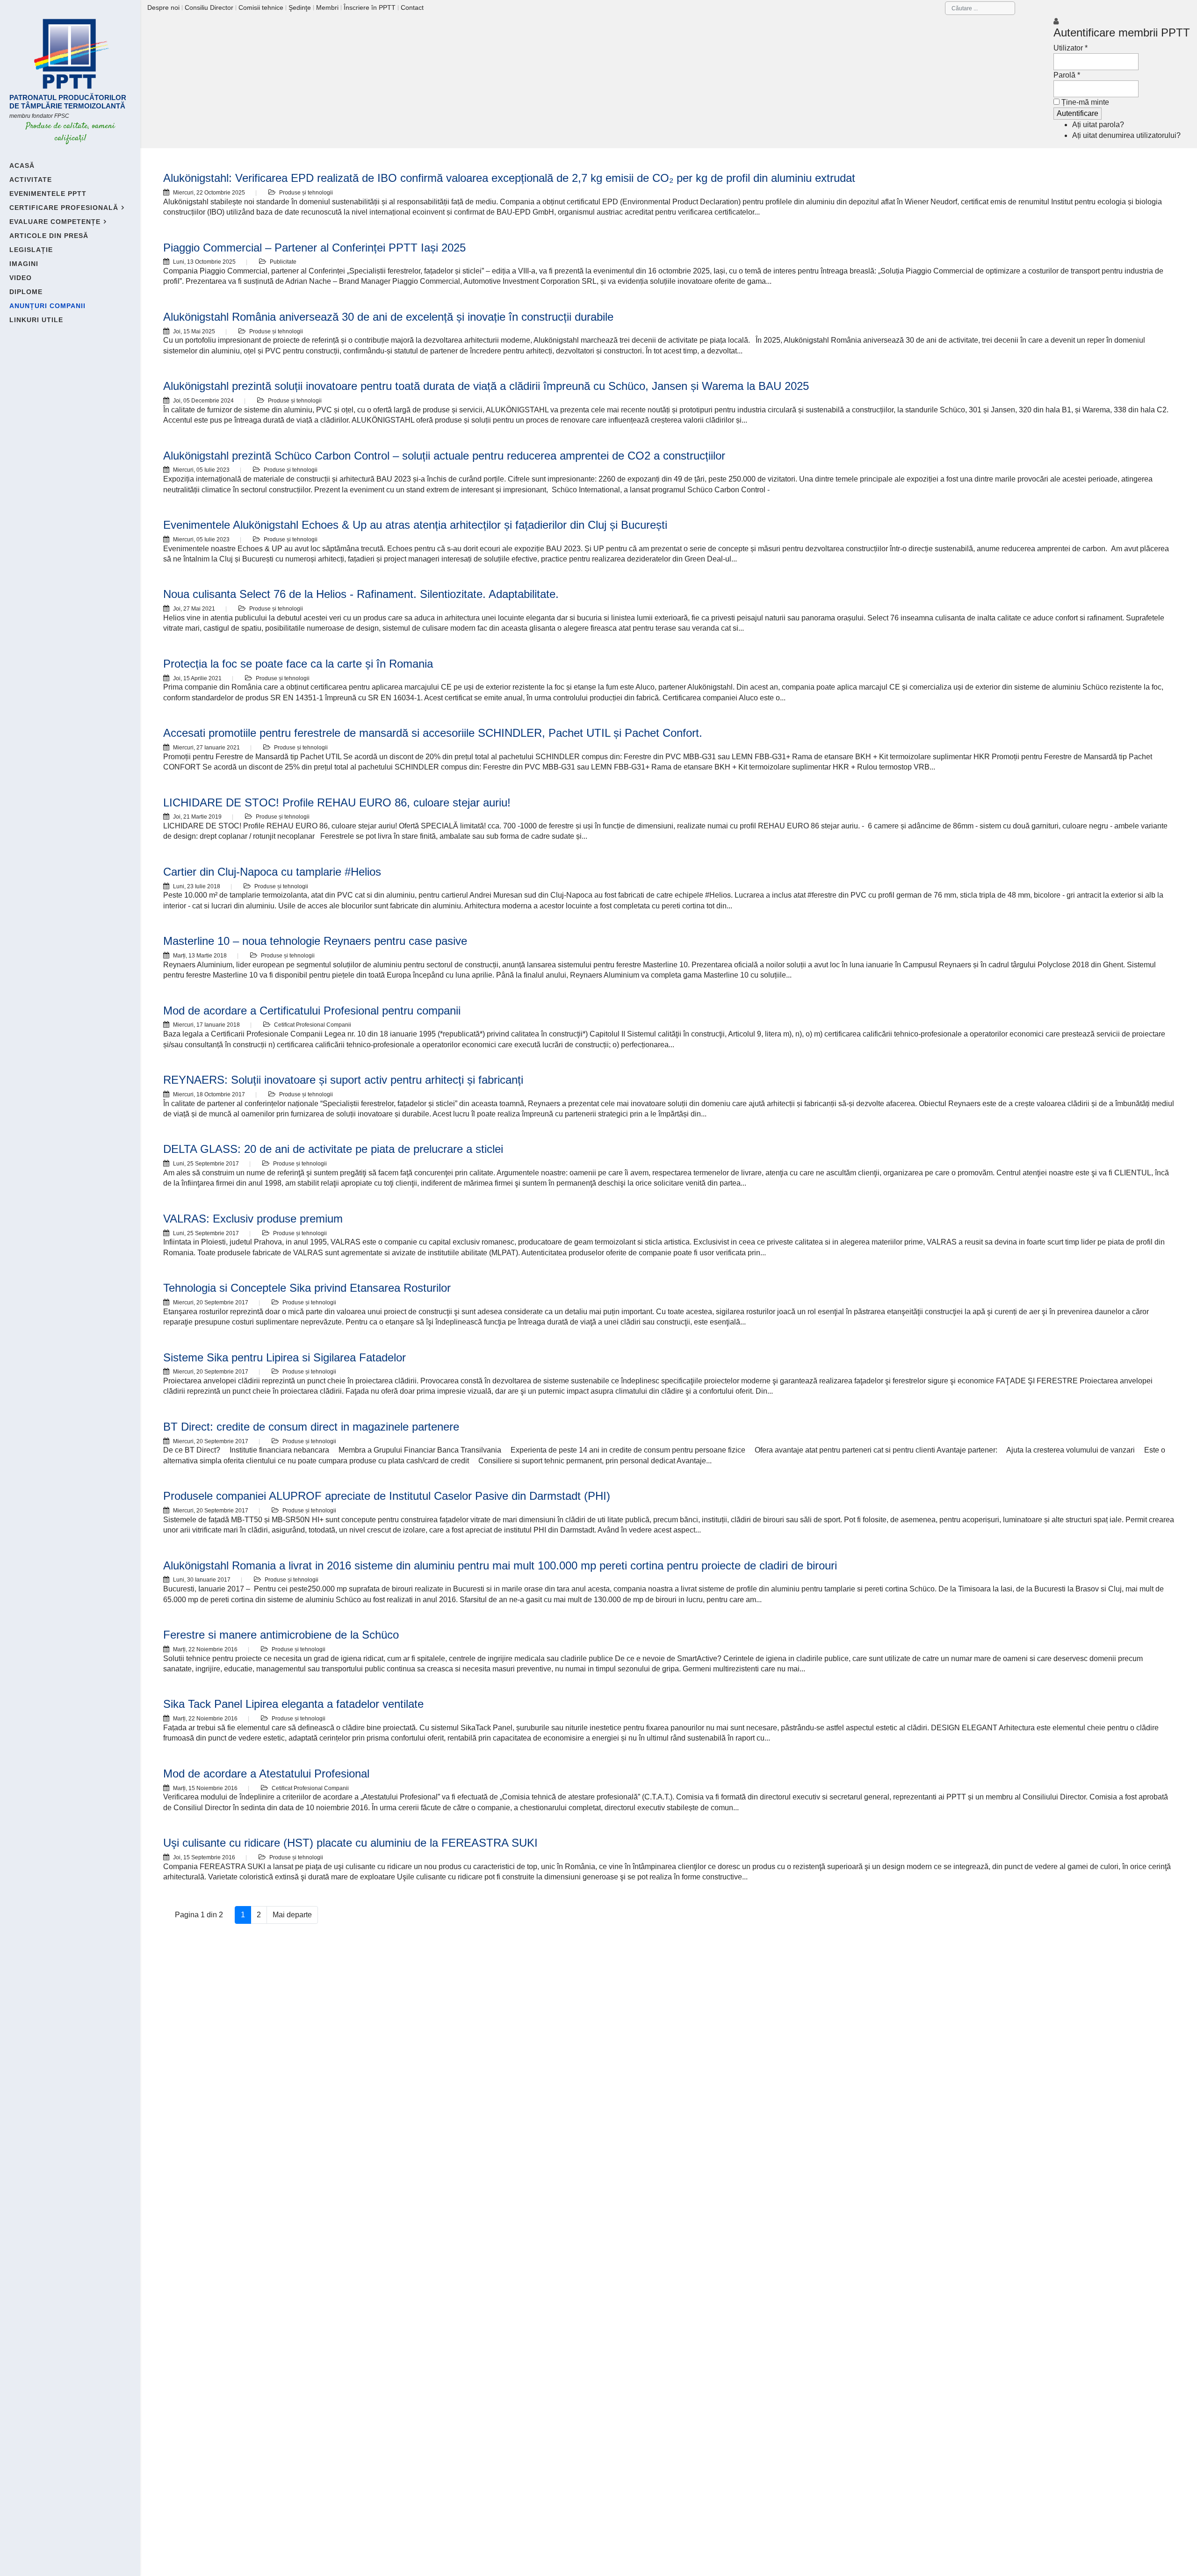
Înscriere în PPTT (370, 7)
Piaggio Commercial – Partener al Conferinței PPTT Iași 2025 (314, 248)
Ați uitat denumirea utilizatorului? (1126, 135)
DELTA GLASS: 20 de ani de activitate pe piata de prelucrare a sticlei (333, 1149)
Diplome (26, 292)
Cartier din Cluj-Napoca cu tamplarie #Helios (272, 872)
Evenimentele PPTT (48, 194)
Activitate (31, 180)
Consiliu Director (209, 7)
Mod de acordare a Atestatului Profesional (266, 1774)
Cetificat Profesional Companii (313, 1025)
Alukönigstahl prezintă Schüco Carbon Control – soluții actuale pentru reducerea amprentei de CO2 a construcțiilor (444, 456)
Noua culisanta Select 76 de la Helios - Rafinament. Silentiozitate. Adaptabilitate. (361, 594)
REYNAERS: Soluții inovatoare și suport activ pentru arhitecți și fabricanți (343, 1080)
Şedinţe (300, 7)
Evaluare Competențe (55, 222)
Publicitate (283, 262)
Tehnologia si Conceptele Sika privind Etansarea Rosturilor (307, 1288)
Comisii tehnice (261, 7)
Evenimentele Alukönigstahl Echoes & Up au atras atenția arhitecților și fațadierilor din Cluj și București (415, 525)
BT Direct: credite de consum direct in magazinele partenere (311, 1427)
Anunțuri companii (47, 306)
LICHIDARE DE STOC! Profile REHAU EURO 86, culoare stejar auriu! (337, 802)
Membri (327, 7)
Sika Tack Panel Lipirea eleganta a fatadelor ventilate (293, 1704)
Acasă (22, 165)
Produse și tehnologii (306, 193)
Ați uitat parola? (1098, 125)
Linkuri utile (36, 320)
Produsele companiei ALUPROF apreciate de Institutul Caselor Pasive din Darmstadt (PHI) (387, 1496)
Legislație (31, 250)
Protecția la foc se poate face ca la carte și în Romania (298, 664)
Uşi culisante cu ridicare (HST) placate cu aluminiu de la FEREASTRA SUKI (350, 1843)
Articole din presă (49, 236)
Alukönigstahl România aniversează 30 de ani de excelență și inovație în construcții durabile (388, 317)
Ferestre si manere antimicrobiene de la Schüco (281, 1635)
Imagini (24, 264)
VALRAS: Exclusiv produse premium (253, 1219)
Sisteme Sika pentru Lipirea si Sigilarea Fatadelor (285, 1357)
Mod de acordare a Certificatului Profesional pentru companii (312, 1011)
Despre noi (163, 7)
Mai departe (292, 1915)
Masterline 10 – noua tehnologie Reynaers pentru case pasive (315, 941)
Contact (412, 7)
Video (21, 278)
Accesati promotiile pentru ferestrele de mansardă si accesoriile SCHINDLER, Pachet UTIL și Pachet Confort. (433, 733)
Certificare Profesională (64, 208)
